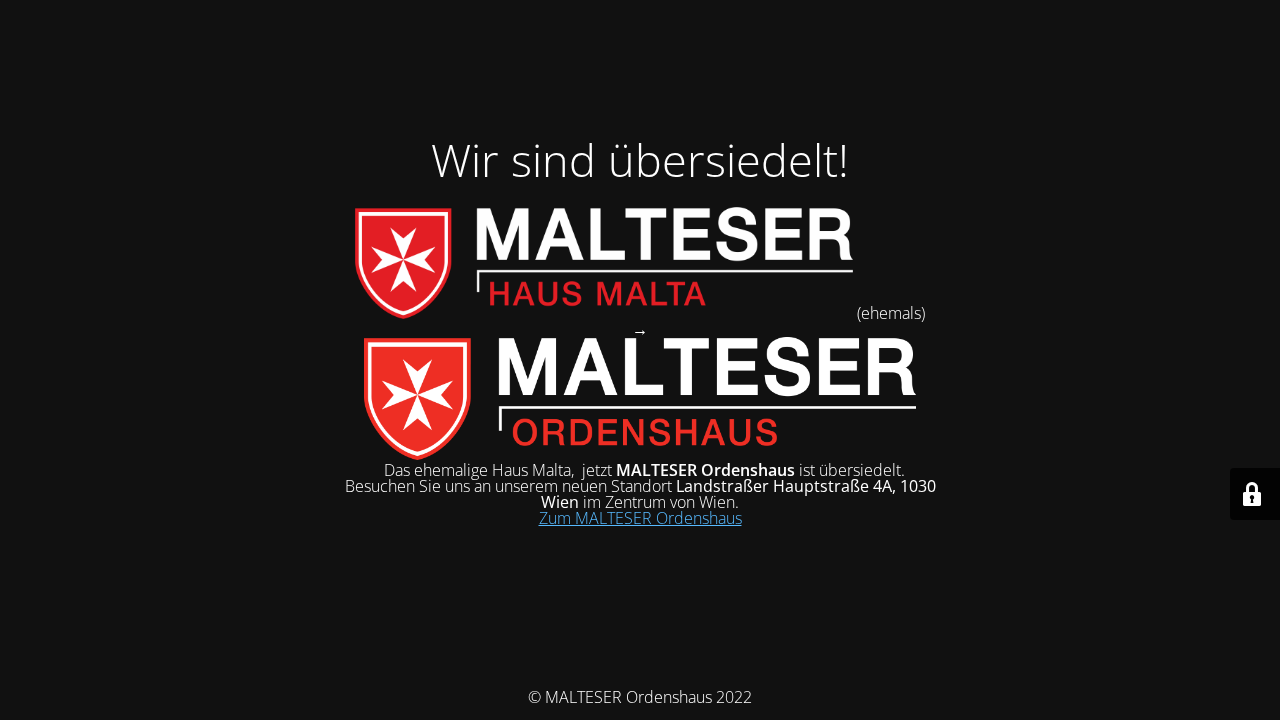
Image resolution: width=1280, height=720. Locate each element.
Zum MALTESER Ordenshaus (640, 518)
